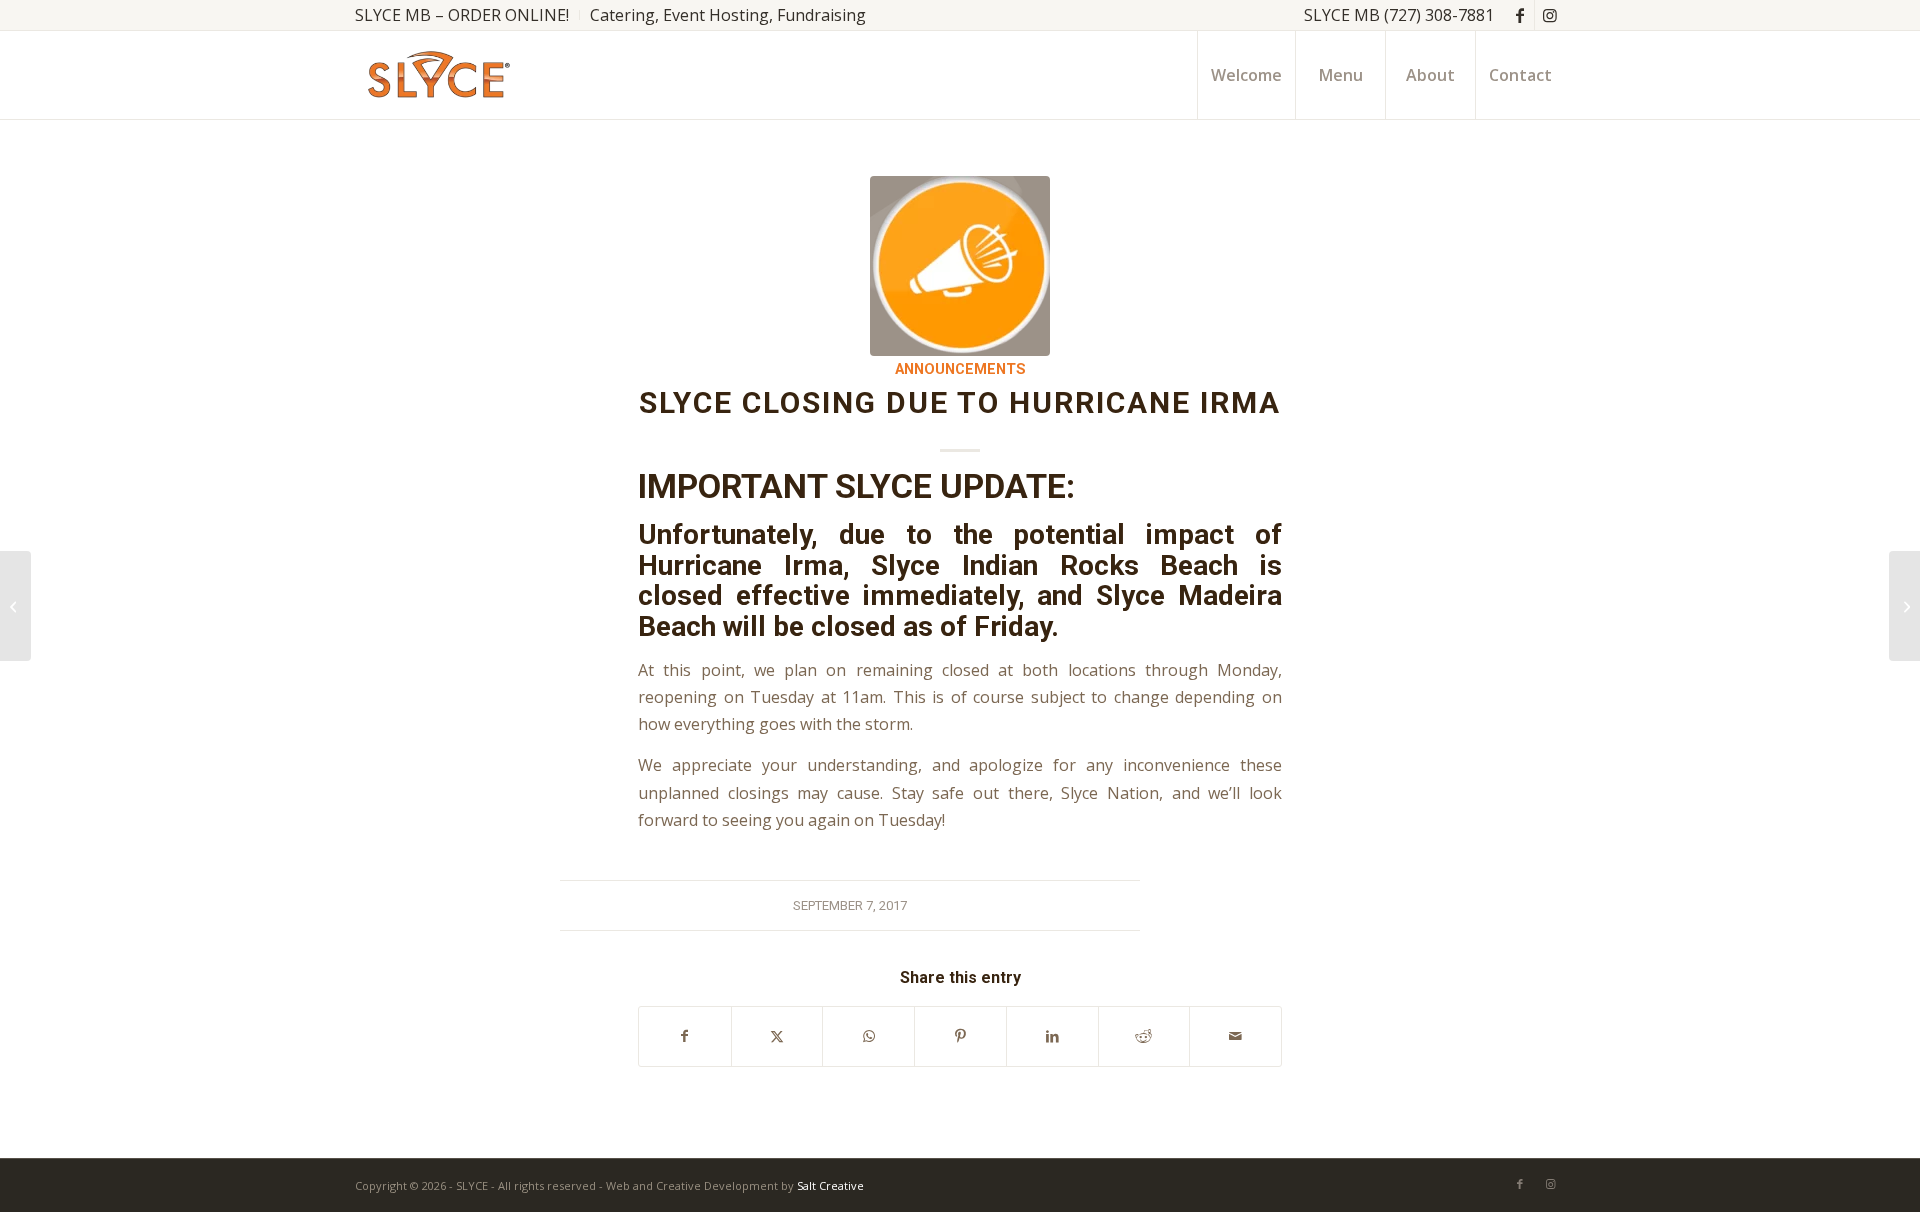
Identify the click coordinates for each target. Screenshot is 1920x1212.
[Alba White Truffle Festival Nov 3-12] (1904, 606)
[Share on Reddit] (1144, 1036)
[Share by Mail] (1235, 1036)
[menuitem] (467, 15)
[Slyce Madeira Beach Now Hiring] (15, 606)
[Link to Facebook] (1519, 15)
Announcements (960, 369)
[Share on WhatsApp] (868, 1036)
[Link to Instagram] (1550, 15)
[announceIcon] (960, 266)
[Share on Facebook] (685, 1036)
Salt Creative (830, 1185)
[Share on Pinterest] (960, 1036)
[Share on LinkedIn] (1052, 1036)
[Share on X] (777, 1036)
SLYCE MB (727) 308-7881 (1399, 15)
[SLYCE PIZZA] (435, 75)
